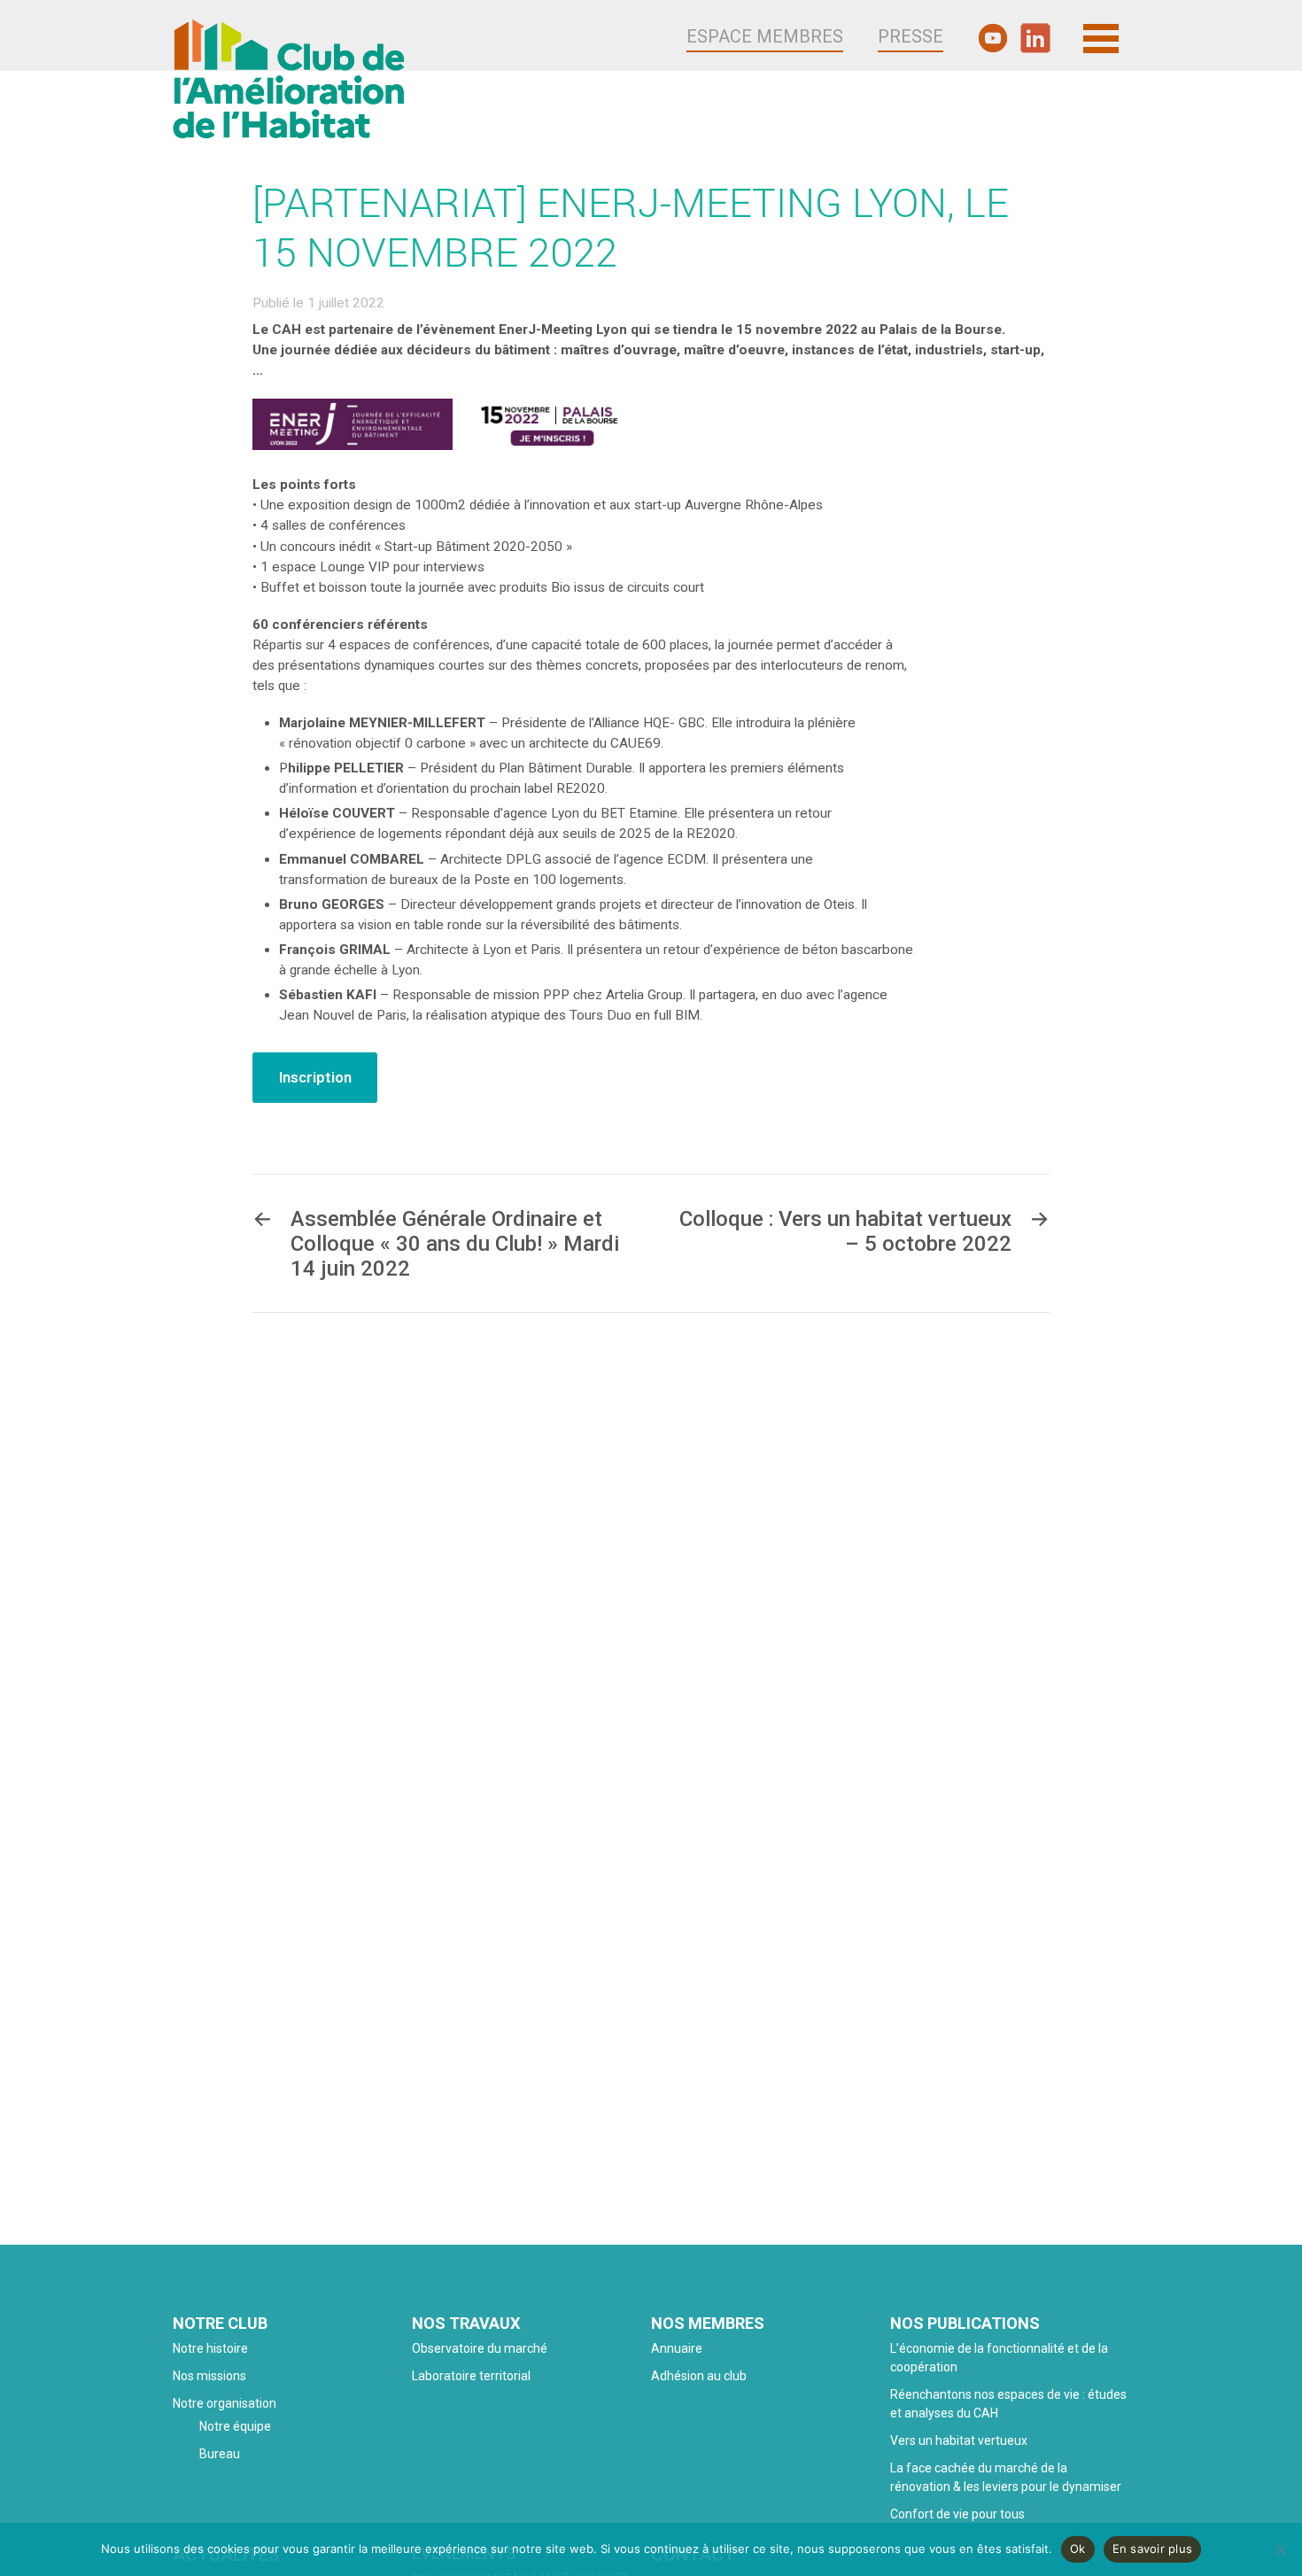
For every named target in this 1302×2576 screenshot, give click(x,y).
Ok (1078, 2549)
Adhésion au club (699, 2376)
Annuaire (677, 2348)
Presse (911, 36)
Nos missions (209, 2376)
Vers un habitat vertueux (959, 2440)
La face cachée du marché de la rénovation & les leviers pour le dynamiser (1006, 2477)
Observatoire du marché (480, 2348)
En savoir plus (1153, 2549)
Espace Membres (765, 36)
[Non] (1280, 2549)
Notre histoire (210, 2348)
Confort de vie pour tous (959, 2514)
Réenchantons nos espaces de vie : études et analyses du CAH (1008, 2404)
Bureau (220, 2454)
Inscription (315, 1077)
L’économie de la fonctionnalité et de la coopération (999, 2358)
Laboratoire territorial (471, 2376)
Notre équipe (235, 2426)
